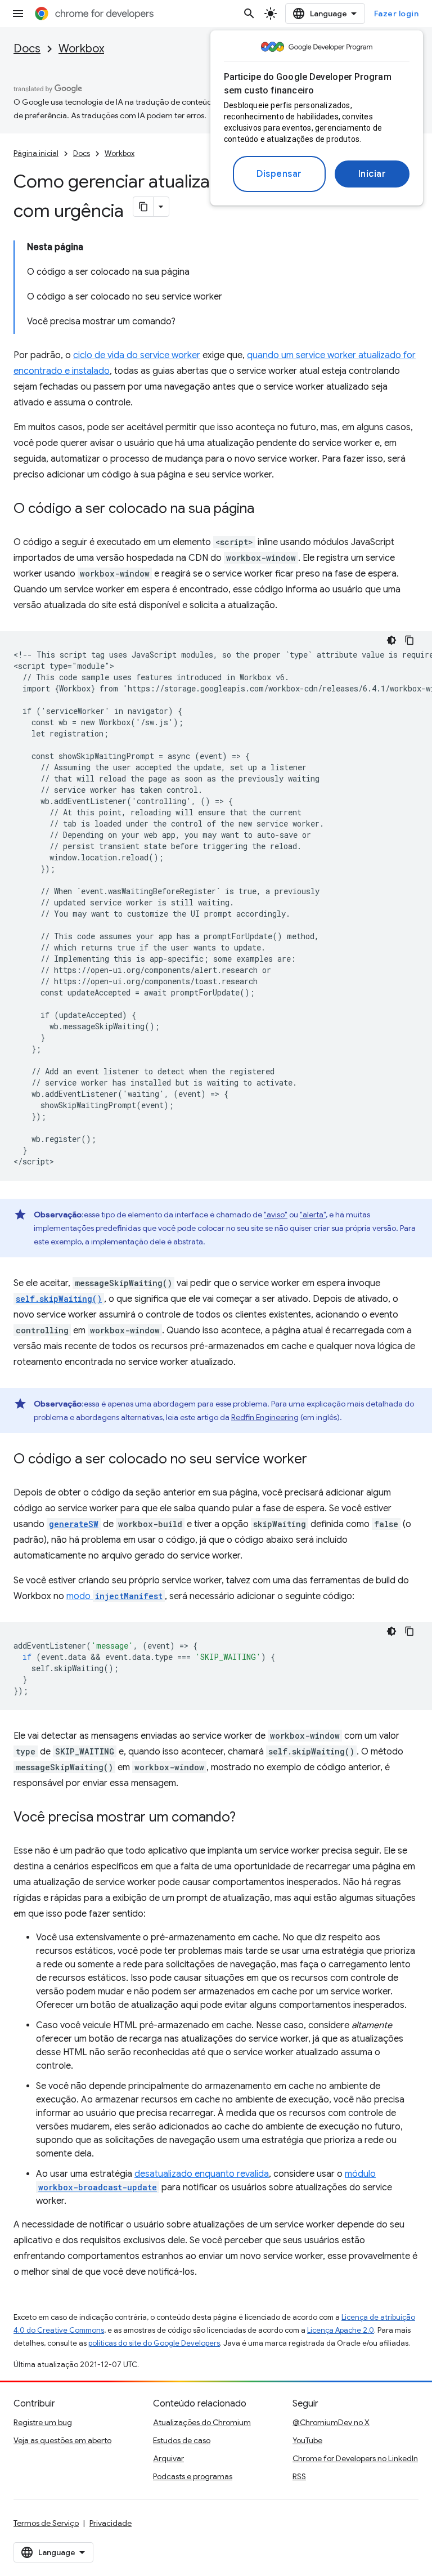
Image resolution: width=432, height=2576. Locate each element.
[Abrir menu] (18, 14)
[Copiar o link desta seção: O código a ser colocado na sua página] (265, 510)
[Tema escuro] (391, 640)
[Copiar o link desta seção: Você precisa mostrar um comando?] (247, 1818)
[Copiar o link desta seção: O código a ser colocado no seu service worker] (318, 1460)
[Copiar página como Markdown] (143, 207)
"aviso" (276, 1215)
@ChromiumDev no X (331, 2422)
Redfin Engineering (265, 1417)
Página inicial (36, 153)
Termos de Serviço (46, 2523)
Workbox (81, 49)
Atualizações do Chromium (202, 2422)
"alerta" (313, 1215)
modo (114, 1596)
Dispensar (279, 174)
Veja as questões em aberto (62, 2440)
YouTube (307, 2440)
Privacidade (111, 2523)
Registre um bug (43, 2422)
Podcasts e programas (193, 2476)
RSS (299, 2476)
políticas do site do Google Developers (154, 2343)
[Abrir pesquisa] (249, 14)
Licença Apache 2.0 (341, 2330)
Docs (27, 49)
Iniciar (372, 174)
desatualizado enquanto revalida (202, 2174)
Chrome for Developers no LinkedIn (355, 2458)
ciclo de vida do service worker (137, 355)
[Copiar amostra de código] (409, 640)
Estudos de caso (182, 2440)
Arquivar (168, 2458)
